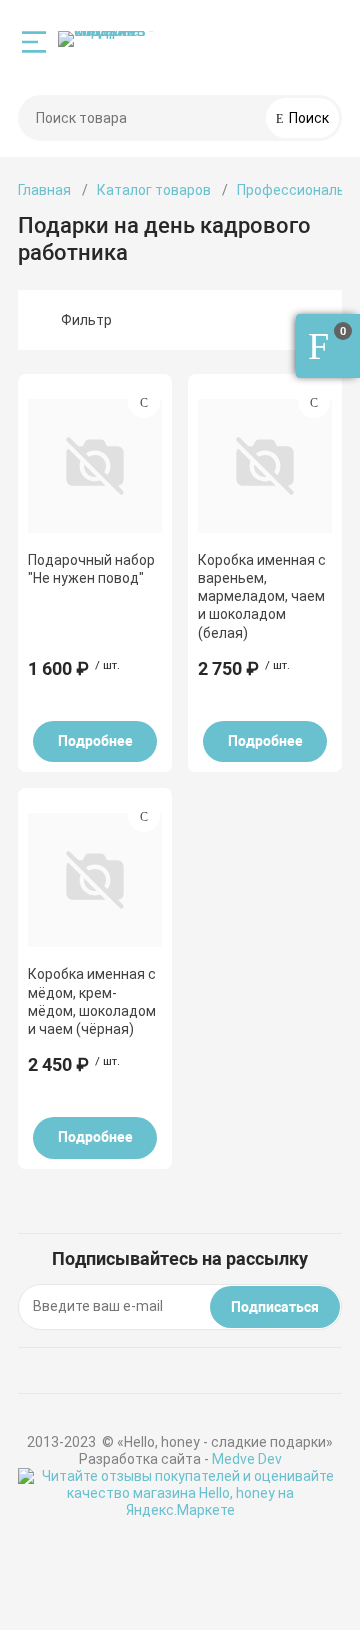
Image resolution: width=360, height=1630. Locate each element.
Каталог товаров (154, 190)
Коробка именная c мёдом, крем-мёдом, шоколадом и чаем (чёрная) (92, 1001)
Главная (44, 190)
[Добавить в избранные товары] (144, 402)
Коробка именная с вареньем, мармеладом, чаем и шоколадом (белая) (262, 596)
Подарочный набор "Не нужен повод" (91, 569)
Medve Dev (247, 1459)
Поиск (307, 118)
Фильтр (86, 320)
